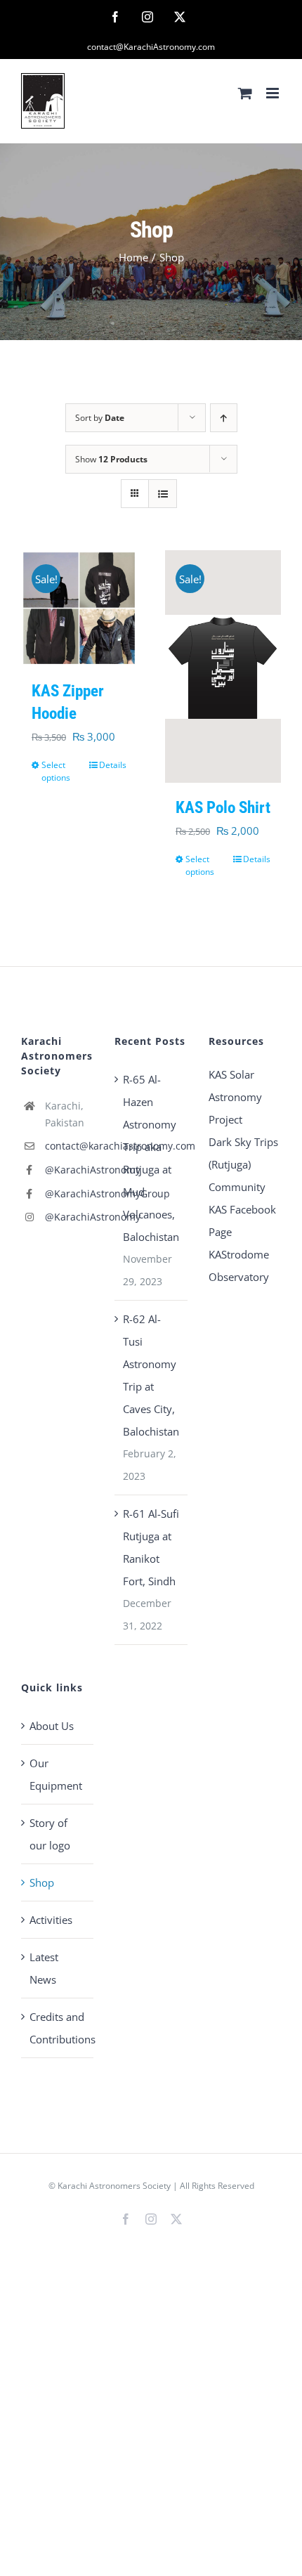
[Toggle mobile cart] (245, 93)
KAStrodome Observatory (239, 1266)
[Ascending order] (224, 418)
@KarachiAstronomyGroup (70, 1193)
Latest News (44, 1968)
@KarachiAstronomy (70, 1170)
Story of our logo (50, 1834)
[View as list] (163, 494)
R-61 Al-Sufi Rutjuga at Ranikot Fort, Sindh (151, 1547)
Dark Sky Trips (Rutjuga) (243, 1153)
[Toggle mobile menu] (274, 93)
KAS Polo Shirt (223, 808)
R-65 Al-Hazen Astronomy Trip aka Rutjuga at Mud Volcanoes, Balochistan (151, 1158)
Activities (51, 1920)
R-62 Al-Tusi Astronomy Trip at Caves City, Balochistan (151, 1375)
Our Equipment (56, 1774)
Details (113, 765)
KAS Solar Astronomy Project (235, 1097)
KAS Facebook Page (242, 1221)
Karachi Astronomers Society (114, 2186)
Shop (42, 1882)
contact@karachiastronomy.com (70, 1146)
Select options (56, 771)
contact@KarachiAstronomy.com (151, 47)
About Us (52, 1726)
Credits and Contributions (58, 2028)
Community (237, 1187)
